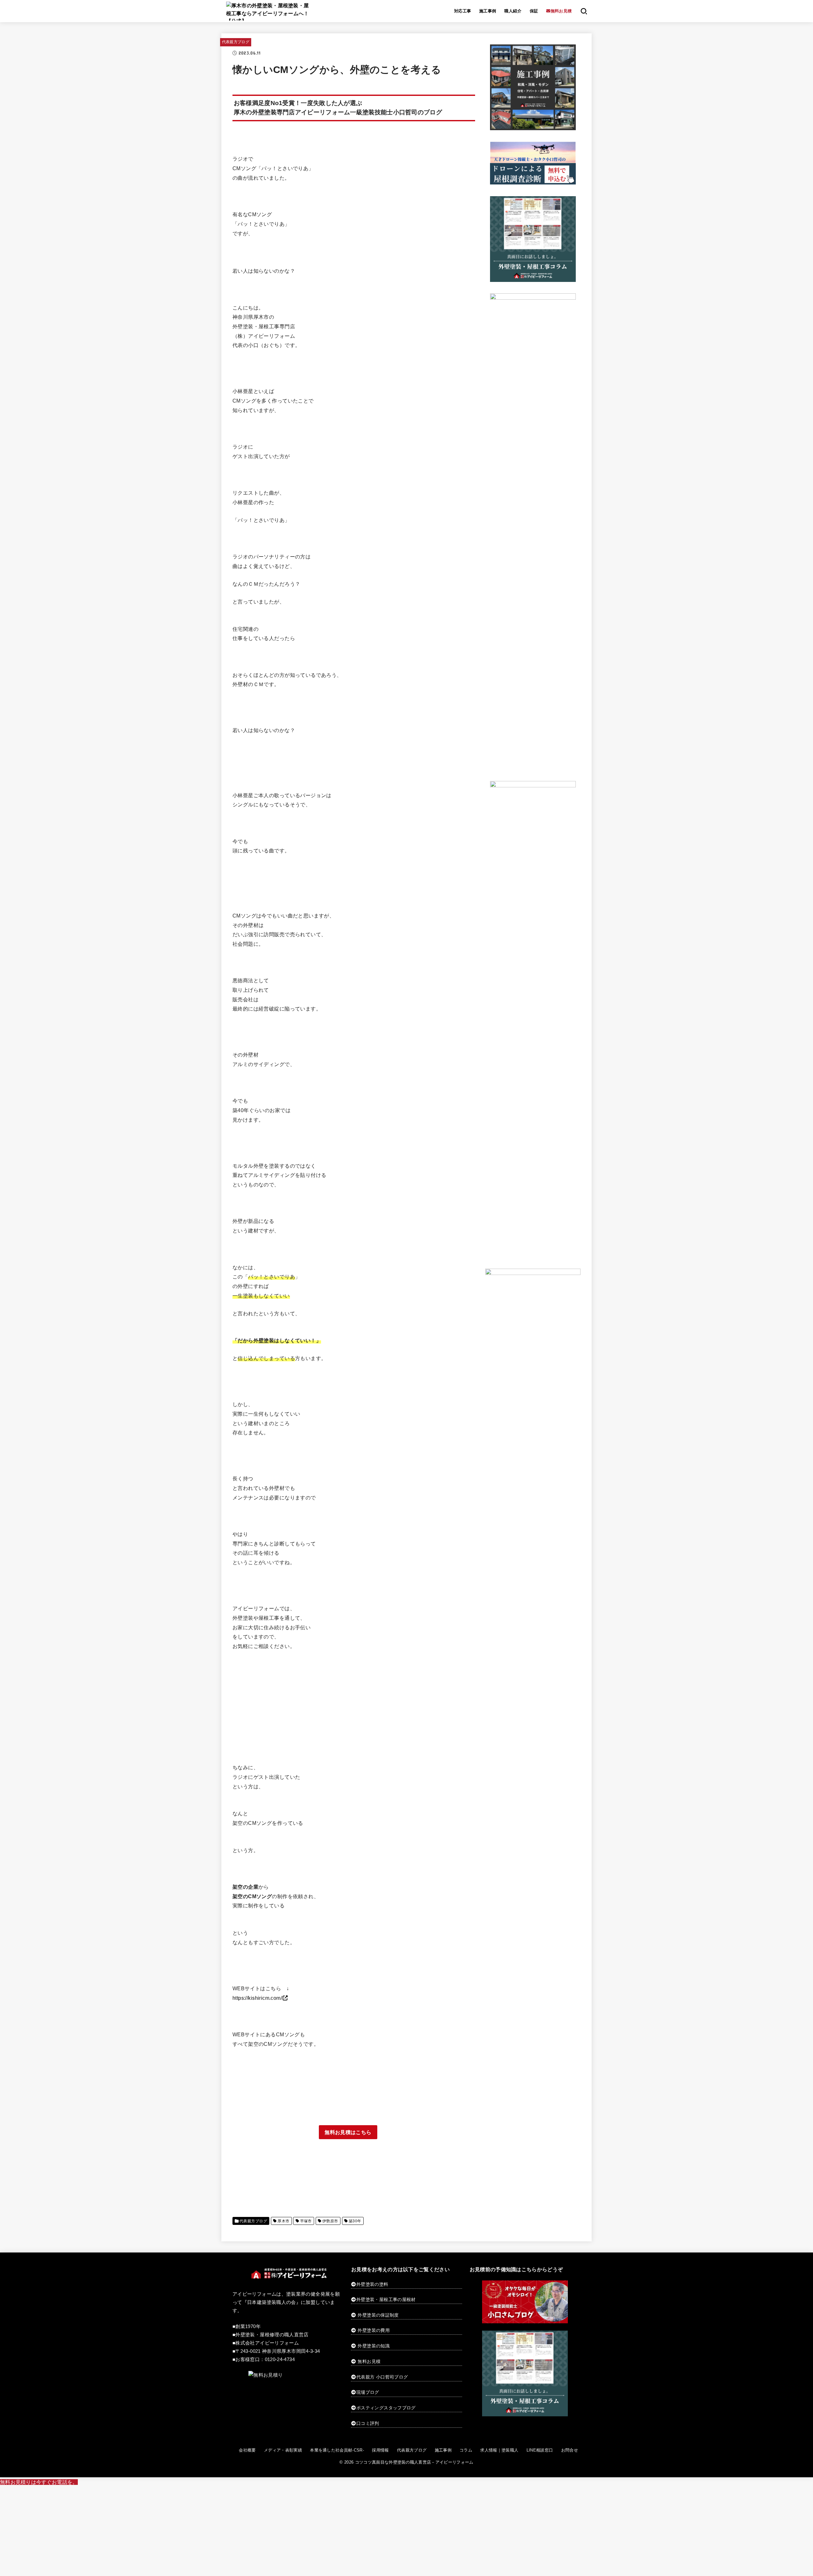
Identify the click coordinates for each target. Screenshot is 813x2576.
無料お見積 (369, 2361)
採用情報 (380, 2450)
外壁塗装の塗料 (372, 2284)
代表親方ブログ (236, 42)
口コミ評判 (368, 2423)
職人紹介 (513, 11)
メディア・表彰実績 (283, 2450)
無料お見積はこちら (348, 2132)
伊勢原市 (330, 2221)
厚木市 (283, 2221)
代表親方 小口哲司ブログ (382, 2377)
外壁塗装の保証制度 (378, 2315)
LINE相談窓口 (540, 2450)
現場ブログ (368, 2392)
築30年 (355, 2221)
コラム (466, 2450)
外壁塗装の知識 (373, 2346)
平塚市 (306, 2221)
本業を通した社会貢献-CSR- (337, 2450)
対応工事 (463, 11)
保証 (534, 11)
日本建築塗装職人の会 (272, 2302)
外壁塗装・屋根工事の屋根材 (386, 2299)
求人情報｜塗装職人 (499, 2450)
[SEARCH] (584, 11)
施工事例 (488, 11)
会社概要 (247, 2450)
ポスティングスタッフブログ (386, 2408)
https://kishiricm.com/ (257, 1998)
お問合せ (570, 2450)
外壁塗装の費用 (373, 2330)
